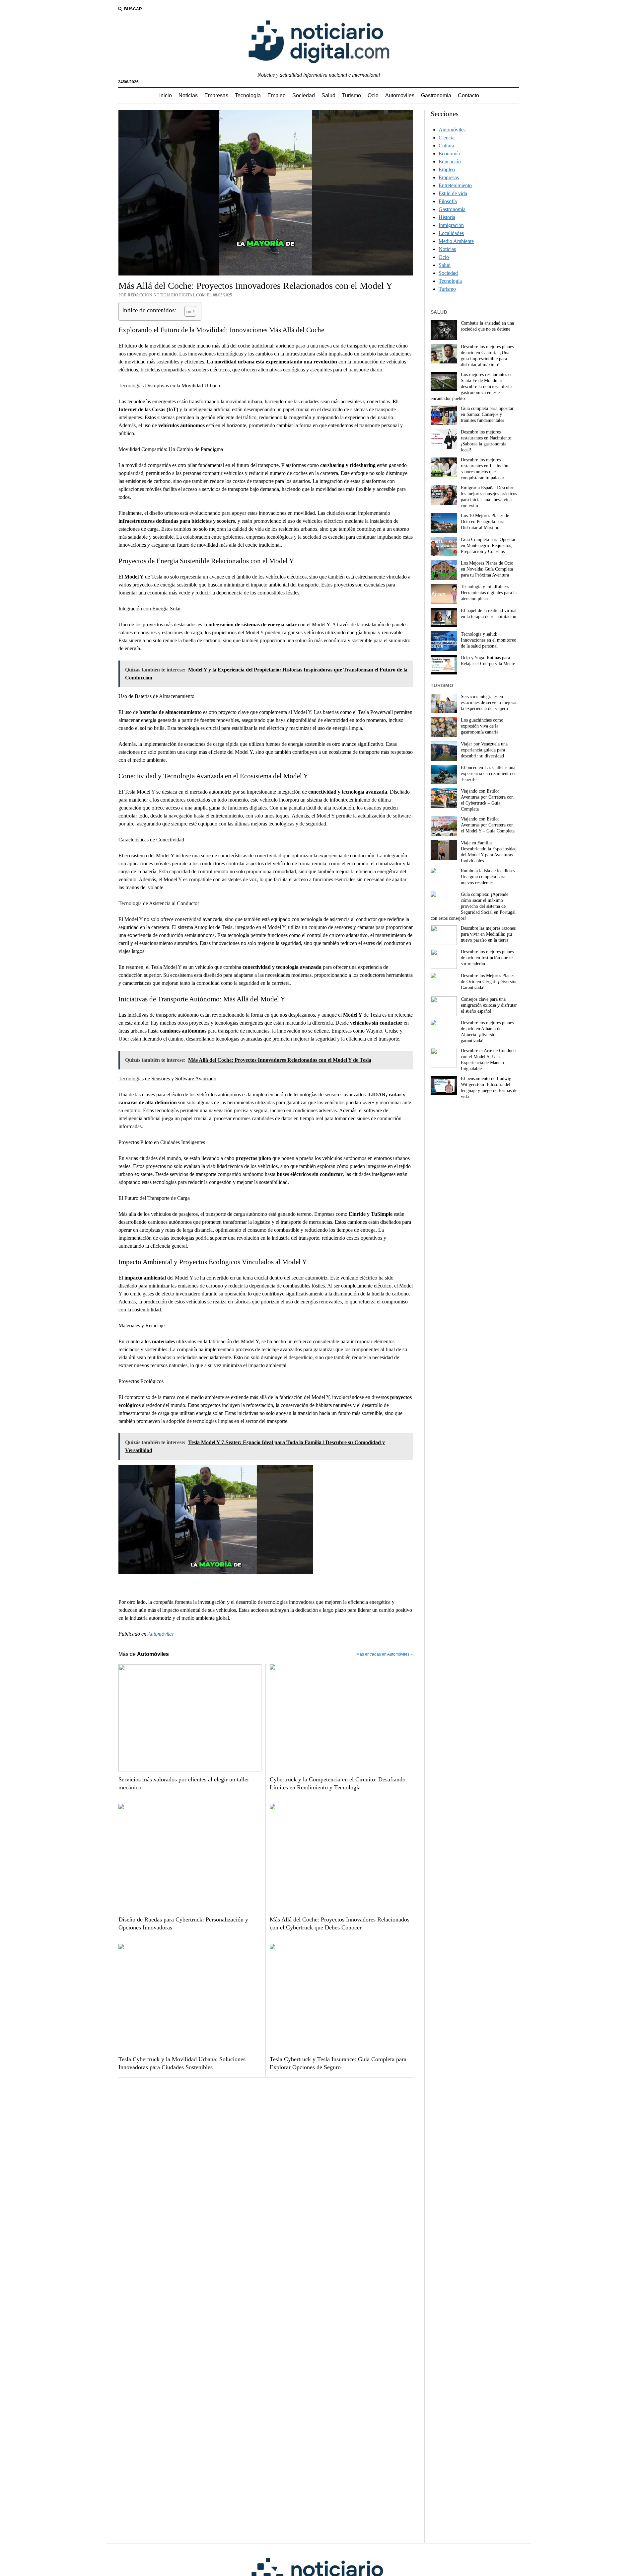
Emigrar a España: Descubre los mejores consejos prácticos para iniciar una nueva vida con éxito (489, 497)
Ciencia (447, 138)
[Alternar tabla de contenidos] (187, 311)
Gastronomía (436, 95)
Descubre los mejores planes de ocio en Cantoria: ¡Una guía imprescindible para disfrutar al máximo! (487, 356)
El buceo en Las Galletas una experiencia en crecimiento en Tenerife (489, 774)
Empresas (216, 95)
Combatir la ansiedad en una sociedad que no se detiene (487, 326)
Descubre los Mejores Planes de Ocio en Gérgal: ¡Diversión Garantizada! (489, 982)
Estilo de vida (453, 193)
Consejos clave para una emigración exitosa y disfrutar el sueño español (489, 1005)
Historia (447, 217)
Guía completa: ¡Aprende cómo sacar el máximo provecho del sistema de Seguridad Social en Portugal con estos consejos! (473, 906)
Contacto (468, 95)
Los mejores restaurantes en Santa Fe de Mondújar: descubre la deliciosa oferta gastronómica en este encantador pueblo (472, 387)
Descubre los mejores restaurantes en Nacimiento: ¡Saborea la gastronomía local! (487, 441)
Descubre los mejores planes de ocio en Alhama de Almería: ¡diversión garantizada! (487, 1032)
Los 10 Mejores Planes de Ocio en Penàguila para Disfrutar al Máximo (485, 522)
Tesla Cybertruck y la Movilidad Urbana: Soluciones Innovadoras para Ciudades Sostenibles (182, 2063)
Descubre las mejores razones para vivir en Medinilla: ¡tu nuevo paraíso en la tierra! (488, 934)
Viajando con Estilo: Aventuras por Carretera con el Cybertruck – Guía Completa (487, 800)
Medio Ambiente (456, 241)
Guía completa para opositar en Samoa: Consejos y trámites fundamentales (487, 414)
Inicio (166, 95)
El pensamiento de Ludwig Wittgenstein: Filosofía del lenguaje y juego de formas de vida (489, 1088)
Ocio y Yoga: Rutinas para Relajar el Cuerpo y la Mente (488, 661)
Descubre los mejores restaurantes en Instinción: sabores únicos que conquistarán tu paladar (485, 469)
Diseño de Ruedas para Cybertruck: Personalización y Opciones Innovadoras (183, 1923)
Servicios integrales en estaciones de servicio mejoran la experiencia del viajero (489, 703)
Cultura (446, 146)
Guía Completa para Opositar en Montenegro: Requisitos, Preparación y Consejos (488, 546)
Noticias (188, 95)
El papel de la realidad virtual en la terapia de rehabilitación (489, 614)
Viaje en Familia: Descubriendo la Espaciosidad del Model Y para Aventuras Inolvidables (489, 852)
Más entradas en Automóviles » (385, 1654)
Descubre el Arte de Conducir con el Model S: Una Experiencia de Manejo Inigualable (489, 1060)
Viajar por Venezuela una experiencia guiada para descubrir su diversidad (484, 750)
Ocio (373, 95)
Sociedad (304, 95)
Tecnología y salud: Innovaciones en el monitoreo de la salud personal (489, 640)
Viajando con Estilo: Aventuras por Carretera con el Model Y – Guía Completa (488, 825)
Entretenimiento (455, 185)
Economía (449, 154)
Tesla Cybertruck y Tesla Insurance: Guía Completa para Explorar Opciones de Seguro (338, 2063)
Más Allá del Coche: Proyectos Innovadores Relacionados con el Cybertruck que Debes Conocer (340, 1923)
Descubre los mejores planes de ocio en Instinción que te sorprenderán (487, 958)
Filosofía (448, 201)
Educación (450, 161)
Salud (328, 95)
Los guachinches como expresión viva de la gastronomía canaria (482, 726)
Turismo (352, 95)
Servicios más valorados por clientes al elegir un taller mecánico (184, 1783)
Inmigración (451, 225)
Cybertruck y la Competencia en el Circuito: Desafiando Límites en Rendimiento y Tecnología (338, 1783)
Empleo (277, 95)
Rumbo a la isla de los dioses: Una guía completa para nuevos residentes (489, 877)
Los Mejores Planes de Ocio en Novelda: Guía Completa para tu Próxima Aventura (487, 569)
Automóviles (400, 95)
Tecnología (248, 95)
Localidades (451, 233)
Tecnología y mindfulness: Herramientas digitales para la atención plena (489, 593)
